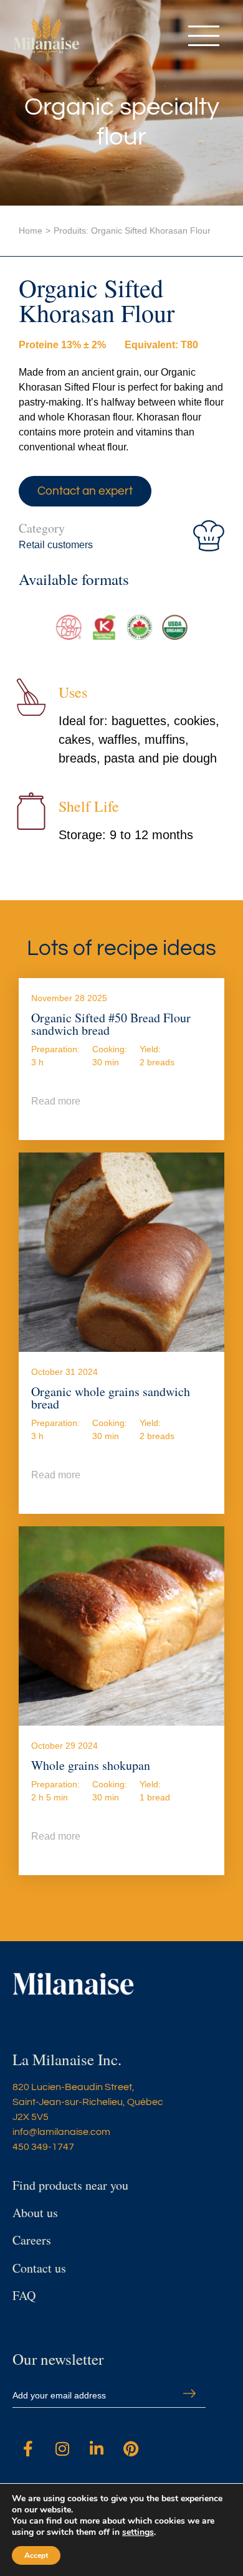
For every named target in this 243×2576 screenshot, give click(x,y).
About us (35, 2212)
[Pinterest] (131, 2448)
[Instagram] (62, 2448)
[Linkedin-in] (97, 2448)
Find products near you (70, 2185)
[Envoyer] (189, 2393)
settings (138, 2532)
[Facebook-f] (28, 2448)
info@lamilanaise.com (61, 2132)
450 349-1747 (43, 2147)
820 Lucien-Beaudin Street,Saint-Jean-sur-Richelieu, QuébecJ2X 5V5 (88, 2102)
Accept (36, 2555)
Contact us (39, 2268)
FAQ (24, 2295)
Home (31, 231)
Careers (32, 2240)
